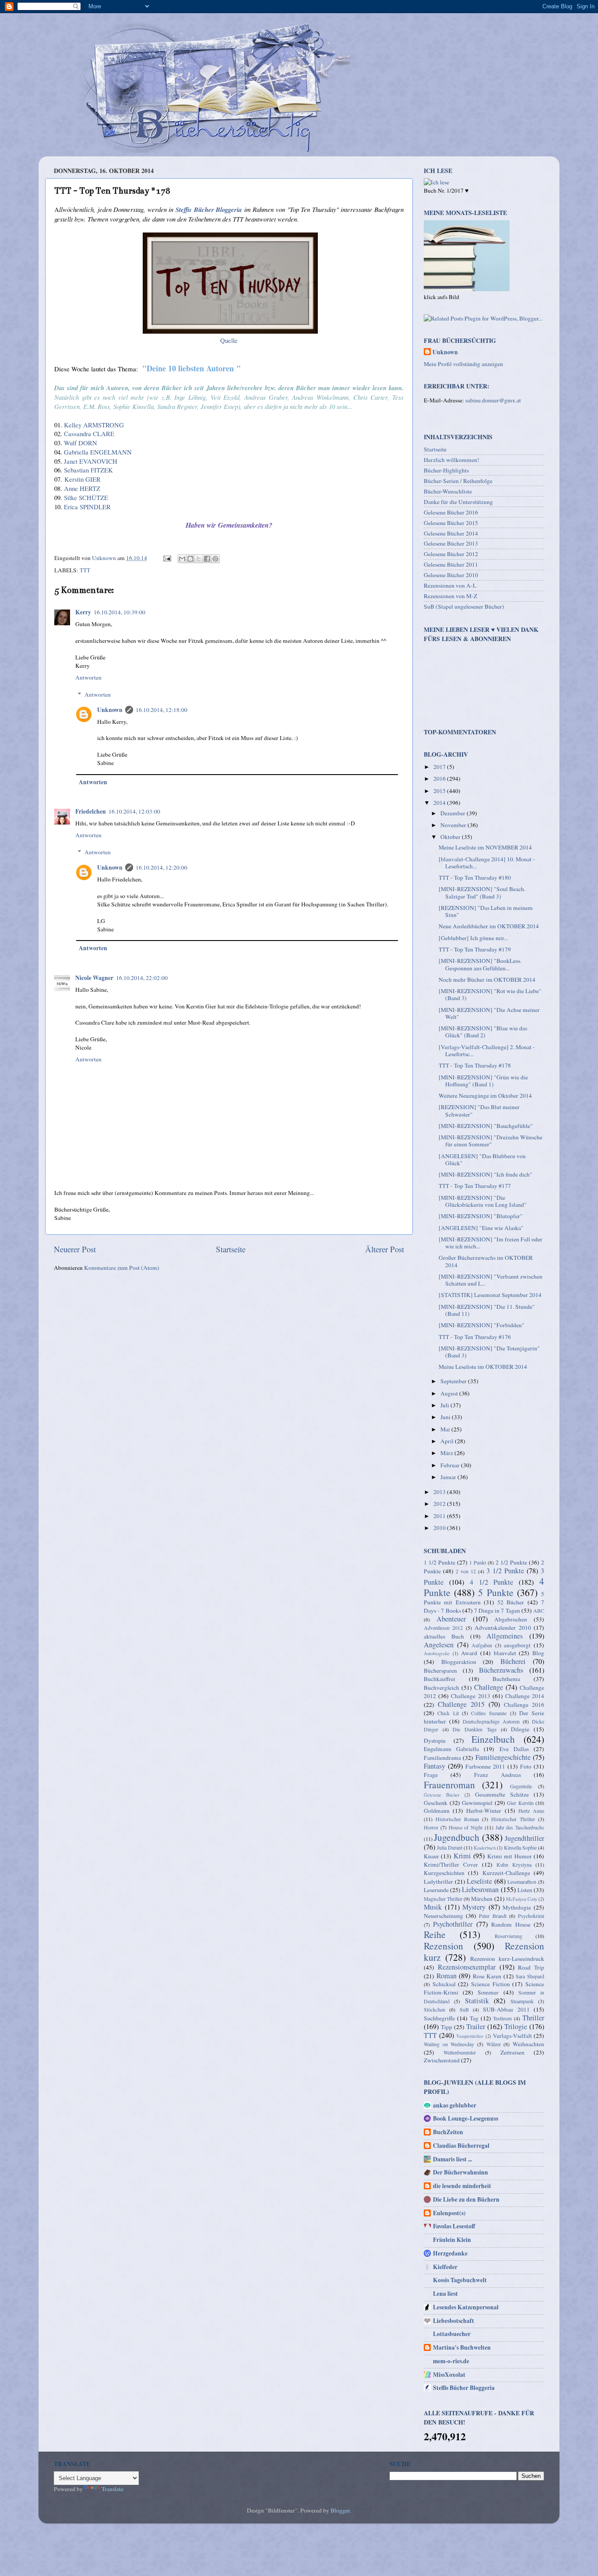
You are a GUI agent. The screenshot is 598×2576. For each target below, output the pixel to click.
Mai (446, 1429)
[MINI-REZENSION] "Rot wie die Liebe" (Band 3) (490, 994)
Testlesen (502, 2018)
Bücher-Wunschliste (448, 491)
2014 (440, 803)
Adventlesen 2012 (443, 1628)
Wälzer (494, 2044)
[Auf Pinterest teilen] (215, 559)
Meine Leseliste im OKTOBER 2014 (483, 1367)
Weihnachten (528, 2044)
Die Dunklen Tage (474, 1729)
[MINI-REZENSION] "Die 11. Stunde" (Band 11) (487, 1310)
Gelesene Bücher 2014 (451, 533)
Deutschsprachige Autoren (491, 1721)
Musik (433, 1907)
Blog (538, 1653)
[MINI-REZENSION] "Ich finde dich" (485, 1174)
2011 (440, 1516)
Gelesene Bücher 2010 (451, 575)
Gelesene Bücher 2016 (451, 512)
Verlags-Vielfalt (512, 2036)
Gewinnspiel (477, 1803)
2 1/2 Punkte (511, 1562)
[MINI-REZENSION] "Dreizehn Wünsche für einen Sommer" (491, 1141)
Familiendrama (442, 1758)
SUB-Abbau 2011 (506, 2009)
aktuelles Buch (444, 1636)
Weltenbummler (460, 2052)
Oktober (451, 837)
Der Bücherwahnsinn (461, 2172)
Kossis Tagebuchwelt (460, 2280)
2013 (440, 1492)
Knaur (431, 1856)
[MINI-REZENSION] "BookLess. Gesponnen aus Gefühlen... (480, 964)
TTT (85, 570)
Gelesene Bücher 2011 (451, 564)
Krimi (462, 1856)
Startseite (231, 1249)
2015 (440, 791)
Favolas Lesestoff (454, 2226)
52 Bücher (511, 1602)
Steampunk (522, 2001)
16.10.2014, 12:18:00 (162, 710)
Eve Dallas (514, 1749)
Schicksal (444, 1984)
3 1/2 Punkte (505, 1571)
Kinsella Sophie (520, 1847)
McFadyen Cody (522, 1899)
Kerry (83, 612)
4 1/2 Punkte (492, 1582)
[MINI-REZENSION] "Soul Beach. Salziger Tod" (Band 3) (482, 892)
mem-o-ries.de (451, 2361)
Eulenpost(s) (449, 2213)
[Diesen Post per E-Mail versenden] (182, 559)
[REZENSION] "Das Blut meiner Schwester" (479, 1110)
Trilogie (516, 2026)
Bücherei (513, 1661)
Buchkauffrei (440, 1679)
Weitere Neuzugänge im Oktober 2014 (485, 1096)
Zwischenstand (442, 2060)
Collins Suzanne (489, 1713)
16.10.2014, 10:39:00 (120, 612)
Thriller (533, 2018)
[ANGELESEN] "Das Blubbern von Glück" (482, 1159)
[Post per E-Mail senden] (166, 558)
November (454, 825)
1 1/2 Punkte (440, 1562)
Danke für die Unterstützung (458, 502)
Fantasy (434, 1766)
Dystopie (435, 1741)
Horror (431, 1827)
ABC (539, 1610)
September (454, 1381)
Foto (526, 1766)
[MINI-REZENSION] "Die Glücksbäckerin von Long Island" (483, 1201)
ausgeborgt (517, 1645)
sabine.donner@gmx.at (493, 400)
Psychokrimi (531, 1916)
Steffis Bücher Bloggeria (209, 210)
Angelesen (439, 1645)
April (448, 1441)
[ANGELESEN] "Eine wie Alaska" (481, 1228)
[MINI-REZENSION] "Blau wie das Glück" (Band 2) (483, 1032)
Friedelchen (91, 811)
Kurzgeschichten (444, 1873)
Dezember (454, 813)
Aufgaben (482, 1645)
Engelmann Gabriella (451, 1749)
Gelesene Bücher (442, 1795)
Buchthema (506, 1679)
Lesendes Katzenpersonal (466, 2307)
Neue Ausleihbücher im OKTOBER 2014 (489, 926)
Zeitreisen (512, 2052)
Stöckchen (434, 2009)
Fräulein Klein (452, 2240)
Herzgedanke (450, 2253)
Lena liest (445, 2294)
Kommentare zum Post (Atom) (122, 1268)
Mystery (474, 1907)
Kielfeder (445, 2267)
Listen (525, 1890)
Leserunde (436, 1890)
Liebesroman (480, 1889)
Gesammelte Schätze (502, 1794)
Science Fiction (491, 1984)
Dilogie (520, 1729)
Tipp (447, 2027)
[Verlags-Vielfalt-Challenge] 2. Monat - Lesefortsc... (487, 1050)
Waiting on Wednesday (449, 2044)
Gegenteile (521, 1786)
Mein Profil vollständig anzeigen (463, 364)
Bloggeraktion (459, 1662)
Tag (474, 2018)
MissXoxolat (449, 2375)
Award (469, 1653)
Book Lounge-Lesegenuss (466, 2118)
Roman (447, 1976)
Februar (451, 1465)
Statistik (477, 2001)
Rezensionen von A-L (450, 585)
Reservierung (508, 1936)
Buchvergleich (441, 1688)
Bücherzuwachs (501, 1670)
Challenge (489, 1687)
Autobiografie (437, 1653)
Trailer (476, 2026)
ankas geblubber (455, 2105)
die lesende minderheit (462, 2186)
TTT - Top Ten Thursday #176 (475, 1337)
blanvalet (505, 1653)
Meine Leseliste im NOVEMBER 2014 (485, 847)
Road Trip (531, 1967)
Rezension (443, 1946)
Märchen (482, 1899)
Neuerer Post (75, 1249)
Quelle (229, 340)
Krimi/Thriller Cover (451, 1864)
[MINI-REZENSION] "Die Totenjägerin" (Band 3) (489, 1352)
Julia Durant (450, 1847)
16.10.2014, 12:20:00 (162, 867)
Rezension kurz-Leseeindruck (507, 1959)
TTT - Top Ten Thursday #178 (475, 1065)
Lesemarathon (522, 1882)
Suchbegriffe (439, 2018)
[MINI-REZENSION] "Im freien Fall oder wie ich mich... (491, 1243)
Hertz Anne (531, 1811)
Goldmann (437, 1811)
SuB (464, 2009)
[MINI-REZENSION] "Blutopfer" (481, 1216)
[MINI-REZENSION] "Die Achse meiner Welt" (489, 1013)
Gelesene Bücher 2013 (451, 543)
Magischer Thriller (443, 1899)
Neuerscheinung (443, 1916)
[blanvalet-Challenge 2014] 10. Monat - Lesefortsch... (487, 863)
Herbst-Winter (484, 1811)
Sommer (488, 1992)
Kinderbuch (485, 1848)
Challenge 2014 (525, 1696)
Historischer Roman (457, 1819)
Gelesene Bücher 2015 (451, 523)
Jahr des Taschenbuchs (520, 1827)
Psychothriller (453, 1924)
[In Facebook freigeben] (207, 559)
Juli (445, 1405)
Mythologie (517, 1907)
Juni (446, 1417)
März (447, 1453)
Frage (431, 1775)
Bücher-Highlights (446, 470)
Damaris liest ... (452, 2159)
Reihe (435, 1934)
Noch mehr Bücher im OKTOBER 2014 (487, 980)
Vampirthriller (470, 2036)
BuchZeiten (448, 2132)
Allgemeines (505, 1636)
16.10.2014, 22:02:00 (142, 978)
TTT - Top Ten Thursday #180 (475, 877)
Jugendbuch (457, 1837)
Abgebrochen (511, 1619)
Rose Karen (487, 1976)
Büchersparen (440, 1670)
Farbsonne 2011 (485, 1766)
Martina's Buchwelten (462, 2347)
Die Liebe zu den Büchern (466, 2199)
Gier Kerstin (520, 1803)
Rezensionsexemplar (467, 1967)
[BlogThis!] (190, 559)
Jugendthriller (524, 1838)
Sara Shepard (530, 1976)
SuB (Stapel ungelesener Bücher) (464, 606)
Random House (511, 1924)
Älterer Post (385, 1249)
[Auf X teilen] (199, 559)
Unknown (110, 710)
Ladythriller (438, 1882)
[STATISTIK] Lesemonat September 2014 (490, 1295)
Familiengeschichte (503, 1757)
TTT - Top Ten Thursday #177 (475, 1186)
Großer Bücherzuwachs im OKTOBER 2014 (486, 1261)
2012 (440, 1504)
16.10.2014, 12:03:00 (134, 811)
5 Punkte (496, 1592)
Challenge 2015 (461, 1704)
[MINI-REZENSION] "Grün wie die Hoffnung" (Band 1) (483, 1081)
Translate (113, 2489)
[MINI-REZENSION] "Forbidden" (482, 1325)
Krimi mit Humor (510, 1856)
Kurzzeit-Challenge (506, 1873)
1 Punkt (478, 1562)
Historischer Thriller (513, 1819)
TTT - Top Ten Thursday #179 (475, 949)
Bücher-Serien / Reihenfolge (458, 481)
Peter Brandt (492, 1916)
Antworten (88, 677)
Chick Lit (448, 1713)
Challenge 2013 (470, 1696)
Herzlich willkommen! (452, 460)
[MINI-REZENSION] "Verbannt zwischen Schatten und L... (491, 1280)
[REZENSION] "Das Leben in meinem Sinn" (486, 911)
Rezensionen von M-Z (450, 596)
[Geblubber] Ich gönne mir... (473, 938)
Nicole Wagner (94, 978)
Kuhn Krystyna (514, 1864)
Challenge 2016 (524, 1705)
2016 (440, 779)
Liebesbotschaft (454, 2321)
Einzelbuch (493, 1739)
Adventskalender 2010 (503, 1628)
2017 (440, 767)
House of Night (466, 1827)
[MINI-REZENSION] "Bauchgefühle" (486, 1126)
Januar (449, 1477)
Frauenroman (449, 1785)
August (450, 1393)
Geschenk (436, 1803)
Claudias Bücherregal (461, 2146)
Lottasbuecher (452, 2334)
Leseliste (479, 1881)
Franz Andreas (498, 1775)
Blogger (340, 2510)
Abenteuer (451, 1619)
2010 (440, 1528)
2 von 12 (466, 1571)
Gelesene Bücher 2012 (451, 554)
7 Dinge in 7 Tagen (497, 1610)
